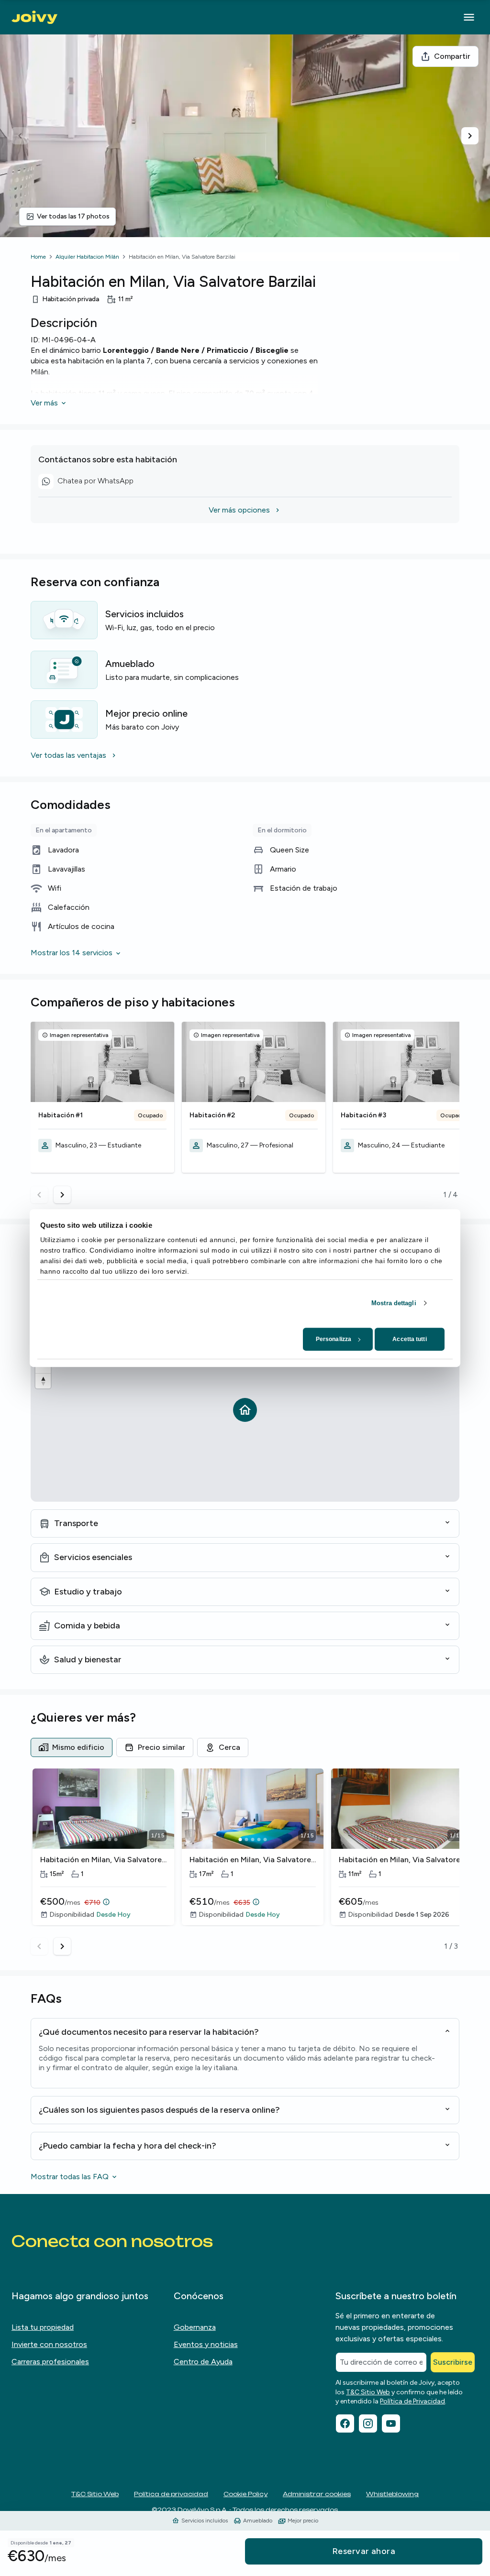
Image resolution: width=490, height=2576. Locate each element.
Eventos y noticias (206, 2344)
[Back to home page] (34, 17)
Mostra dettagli (394, 1303)
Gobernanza (195, 2327)
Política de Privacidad (412, 2401)
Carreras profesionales (50, 2362)
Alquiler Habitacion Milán (87, 257)
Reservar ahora (364, 2551)
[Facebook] (345, 2423)
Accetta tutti (409, 1339)
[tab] (72, 1747)
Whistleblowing (392, 2494)
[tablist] (245, 1747)
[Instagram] (368, 2423)
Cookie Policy (245, 2494)
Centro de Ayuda (203, 2362)
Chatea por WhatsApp (96, 482)
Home (38, 257)
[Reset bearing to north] (43, 1381)
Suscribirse (453, 2362)
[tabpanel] (245, 1862)
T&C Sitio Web (368, 2392)
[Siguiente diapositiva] (470, 136)
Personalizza (334, 1339)
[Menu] (469, 17)
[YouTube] (391, 2423)
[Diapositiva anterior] (20, 136)
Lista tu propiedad (43, 2327)
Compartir (452, 56)
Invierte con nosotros (49, 2344)
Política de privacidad (171, 2494)
